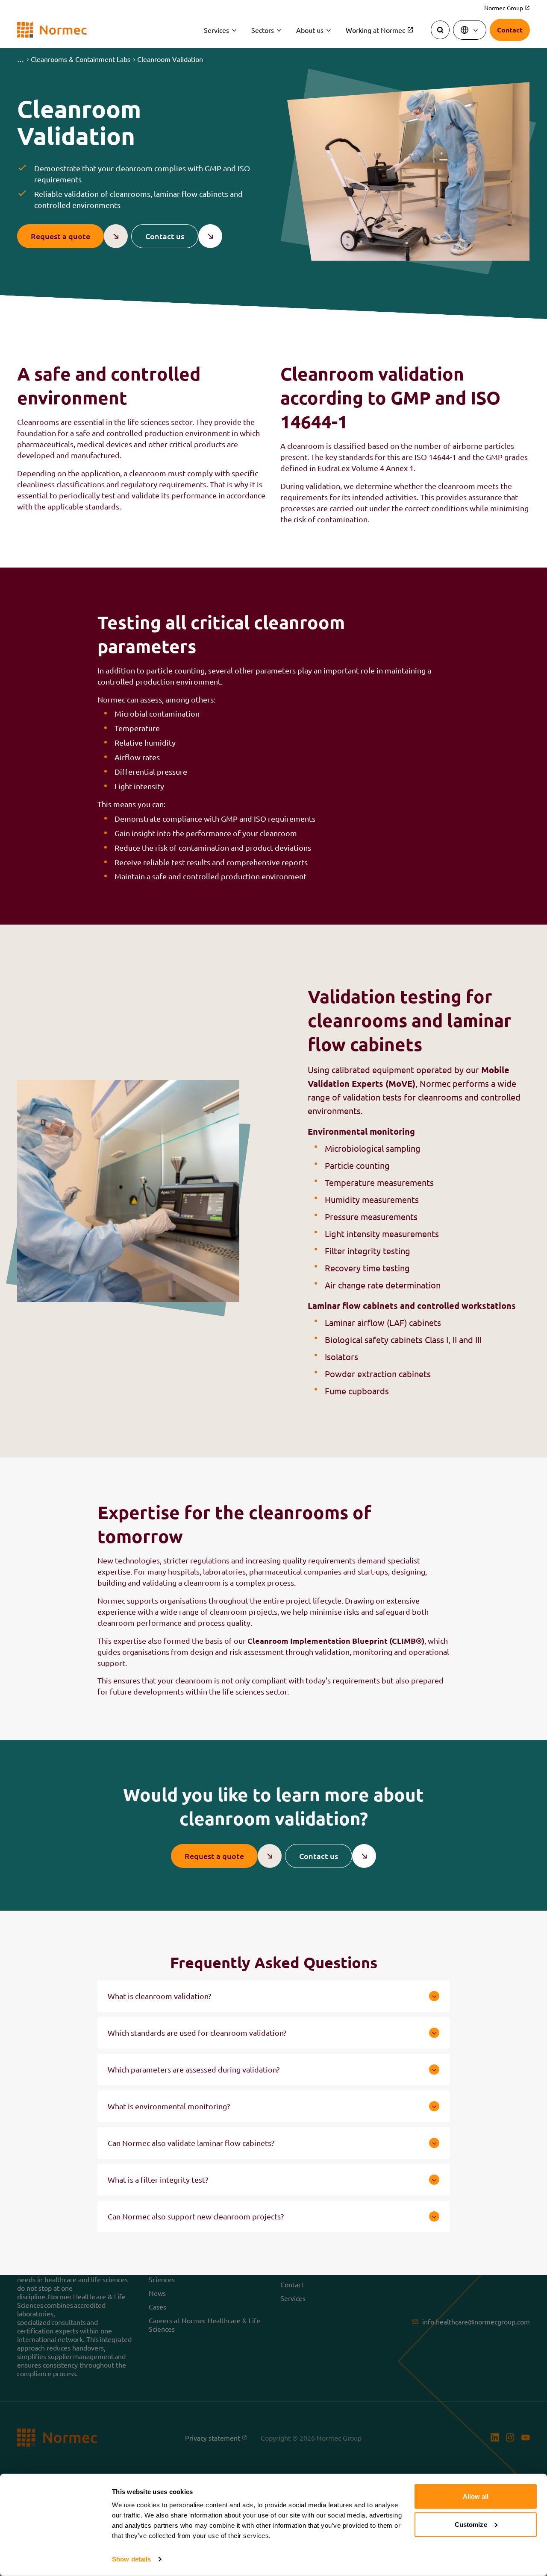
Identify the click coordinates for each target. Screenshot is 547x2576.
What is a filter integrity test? (158, 2179)
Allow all (476, 2496)
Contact (292, 2284)
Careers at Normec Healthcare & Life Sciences (204, 2324)
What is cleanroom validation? (159, 1996)
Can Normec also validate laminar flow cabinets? (191, 2143)
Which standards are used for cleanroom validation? (197, 2033)
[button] (21, 59)
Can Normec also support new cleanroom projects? (196, 2216)
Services (216, 30)
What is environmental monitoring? (169, 2106)
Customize (471, 2524)
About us (310, 30)
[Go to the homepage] (52, 30)
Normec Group (507, 8)
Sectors (263, 30)
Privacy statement (214, 2437)
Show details (131, 2559)
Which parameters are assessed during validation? (194, 2069)
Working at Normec (375, 30)
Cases (157, 2306)
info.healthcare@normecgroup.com (476, 2321)
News (157, 2292)
